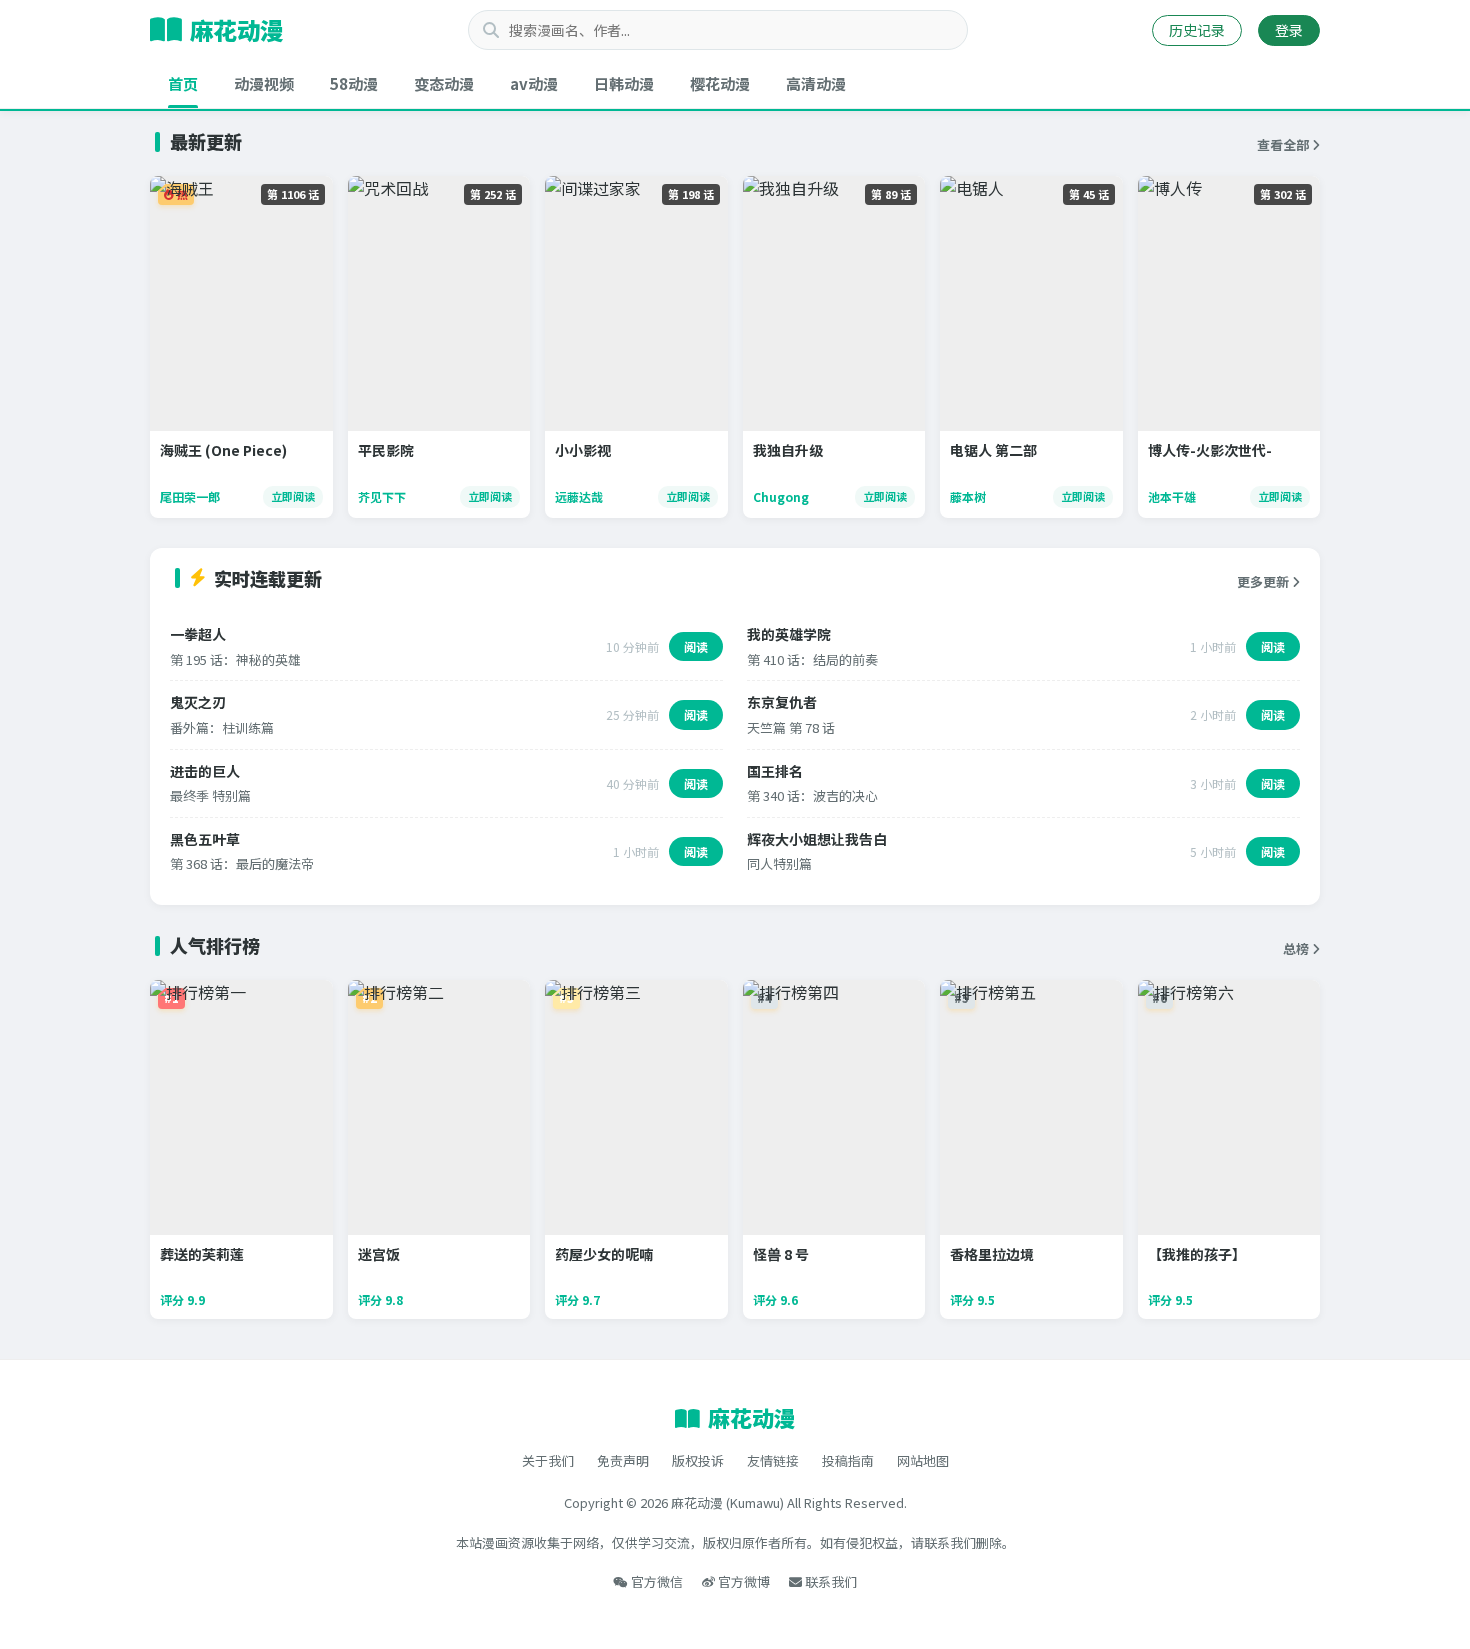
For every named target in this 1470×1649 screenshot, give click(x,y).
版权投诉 (698, 1460)
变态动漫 (444, 83)
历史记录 (1197, 30)
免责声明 (623, 1460)
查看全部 (1284, 144)
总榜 (1297, 948)
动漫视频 (264, 83)
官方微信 (655, 1581)
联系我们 (829, 1581)
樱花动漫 (720, 83)
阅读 (696, 646)
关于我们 (548, 1460)
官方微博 (742, 1581)
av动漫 (534, 83)
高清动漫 (816, 83)
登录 (1289, 30)
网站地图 (923, 1460)
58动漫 (354, 83)
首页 (183, 83)
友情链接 (773, 1460)
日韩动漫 (624, 83)
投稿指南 (848, 1460)
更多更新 (1264, 581)
